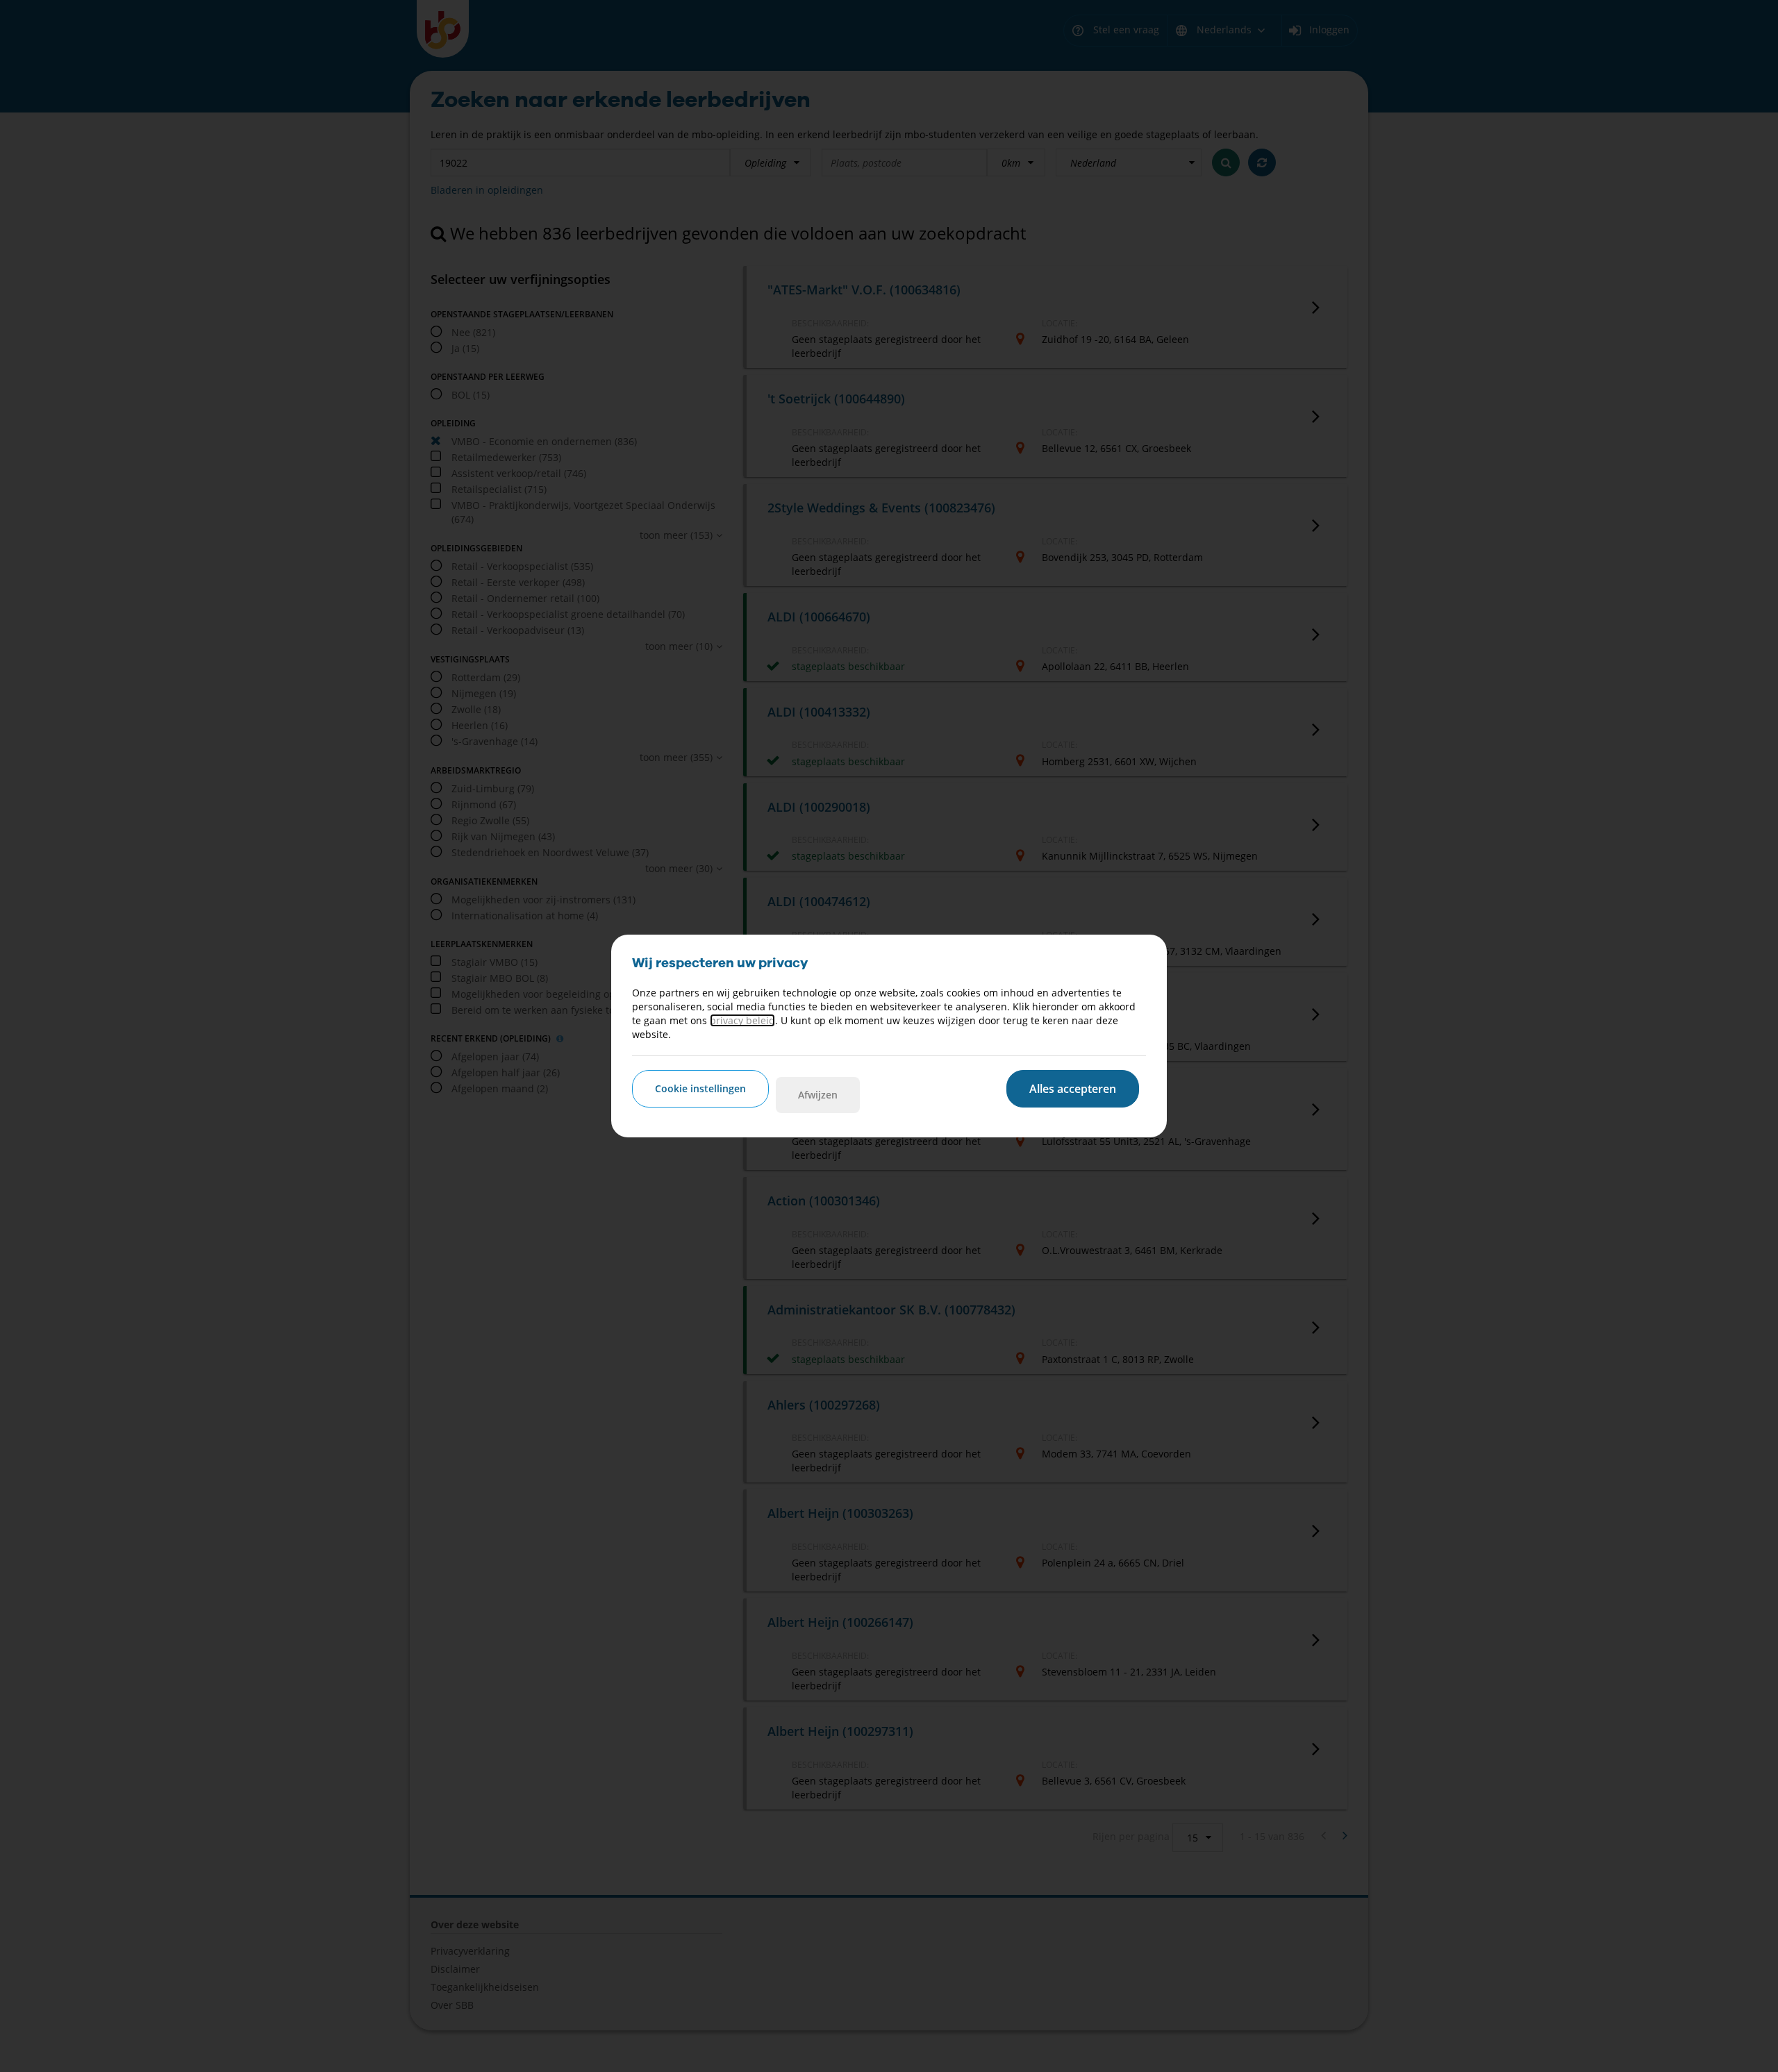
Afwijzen (818, 1095)
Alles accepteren (1073, 1089)
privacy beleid (742, 1020)
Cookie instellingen (700, 1088)
